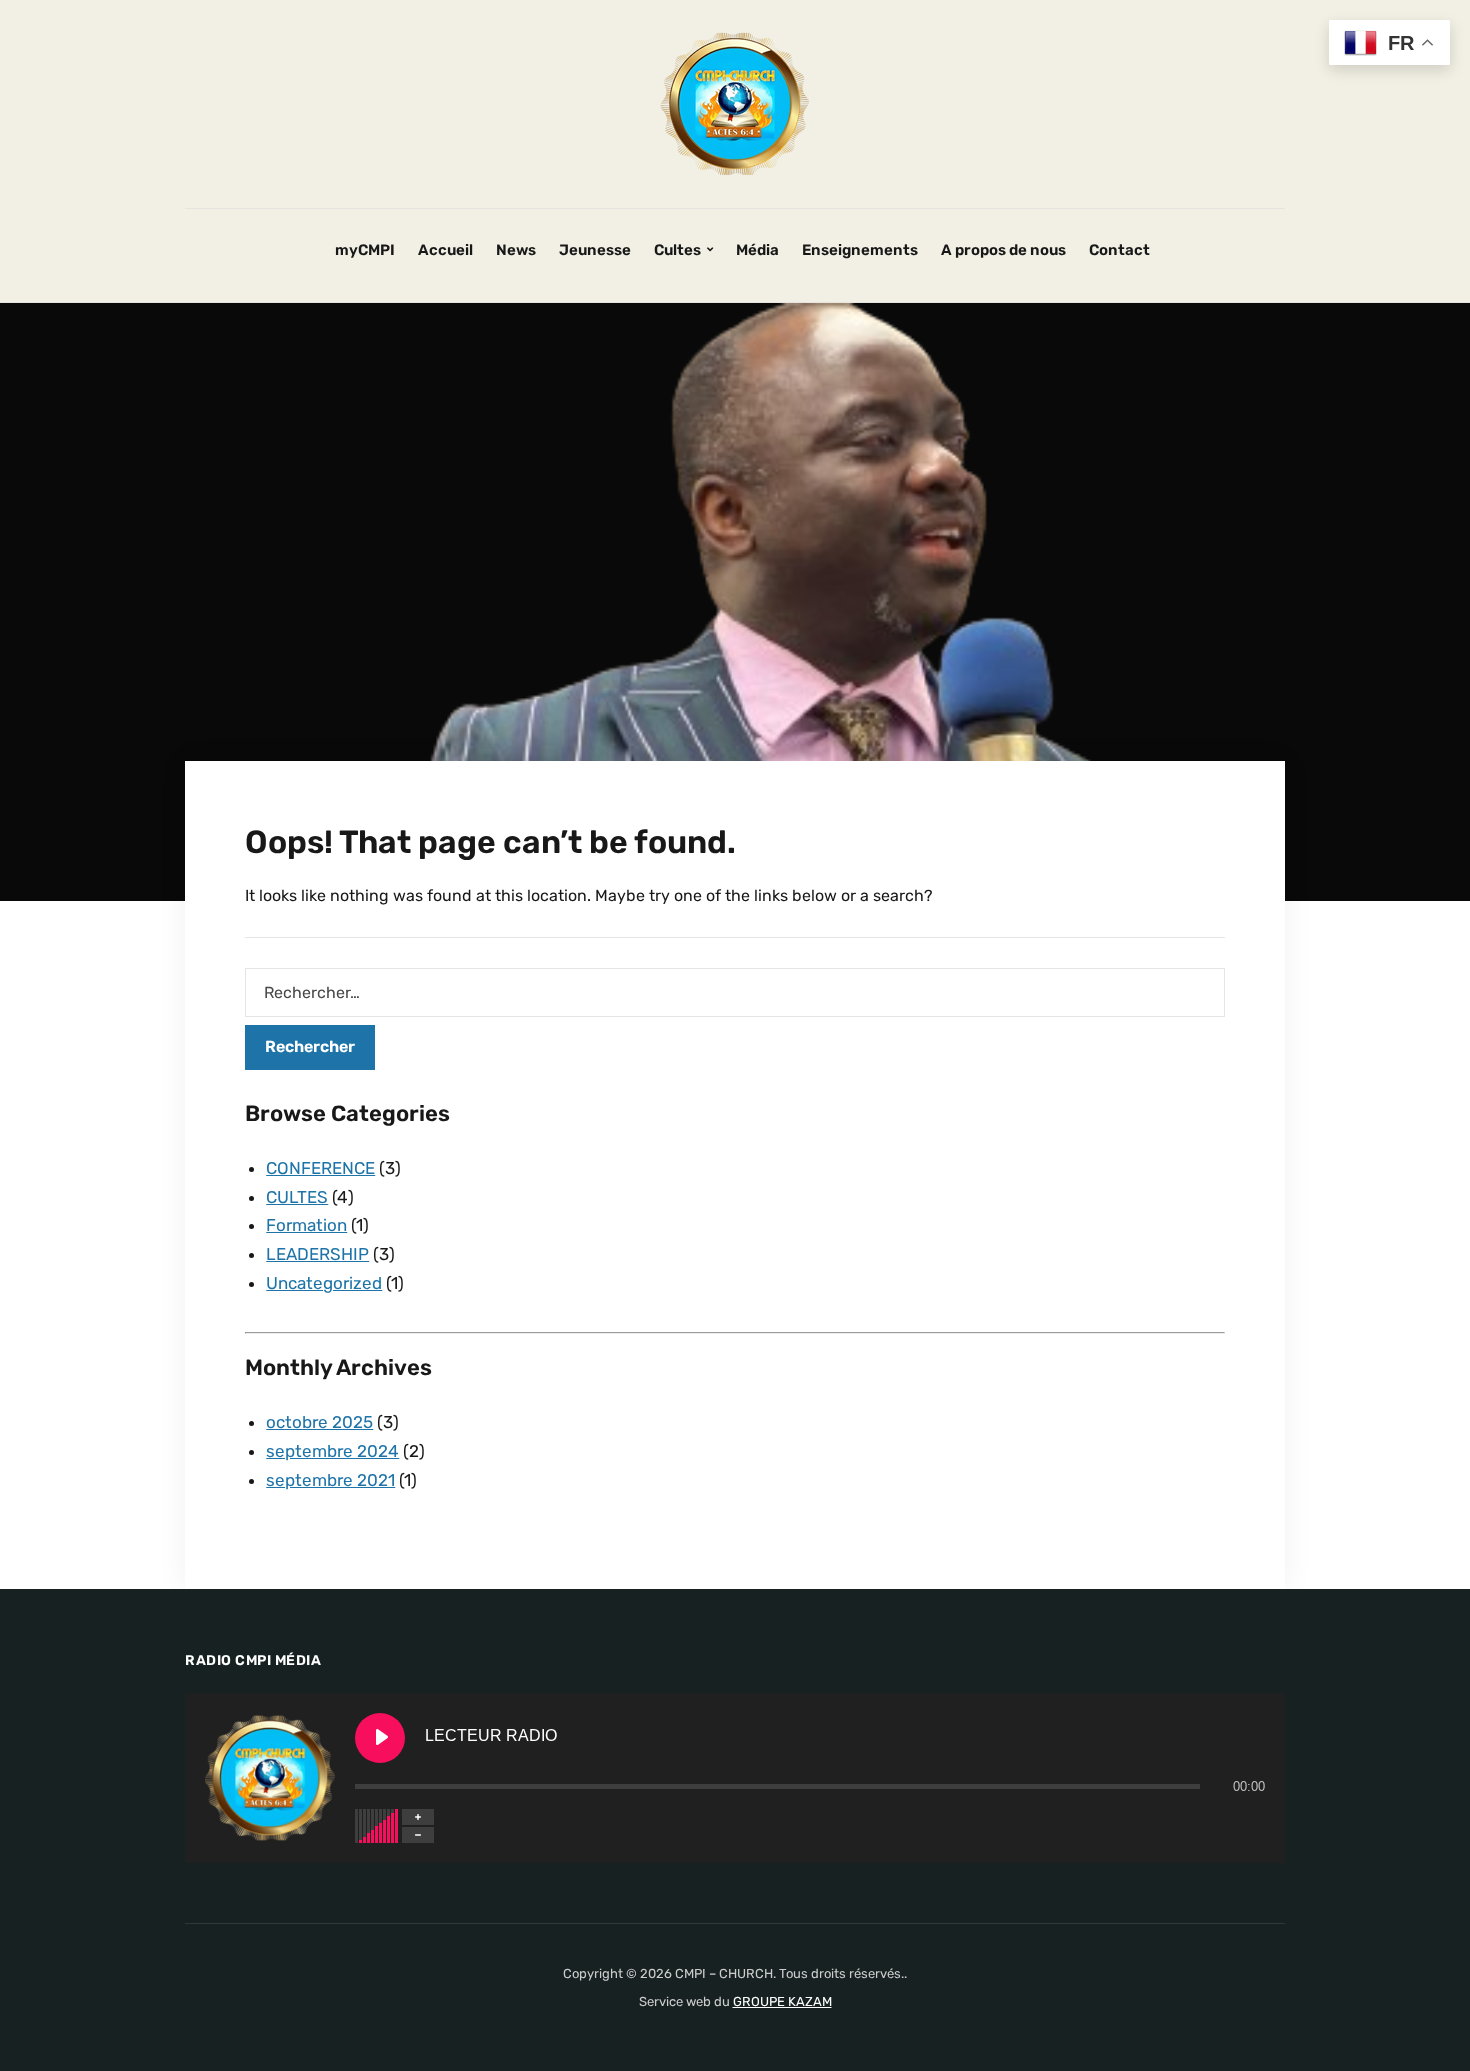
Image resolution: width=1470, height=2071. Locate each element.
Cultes (677, 250)
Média (757, 250)
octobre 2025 (319, 1422)
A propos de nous (1003, 250)
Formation (306, 1225)
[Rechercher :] (735, 992)
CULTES (297, 1197)
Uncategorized (324, 1283)
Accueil (445, 250)
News (516, 250)
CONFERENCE (320, 1168)
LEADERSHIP (317, 1254)
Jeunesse (595, 250)
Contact (1119, 250)
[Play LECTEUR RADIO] (380, 1738)
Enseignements (860, 250)
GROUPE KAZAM (782, 2001)
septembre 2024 (332, 1451)
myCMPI (365, 250)
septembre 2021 (330, 1480)
